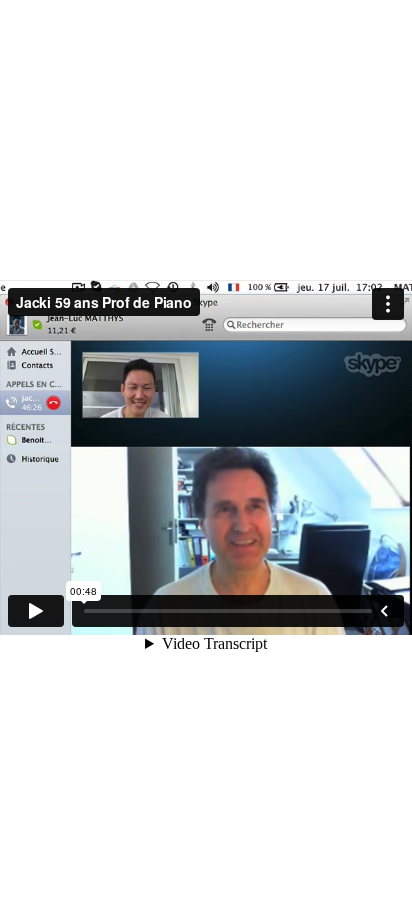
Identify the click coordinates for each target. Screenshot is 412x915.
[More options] (388, 304)
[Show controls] (384, 611)
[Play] (36, 611)
